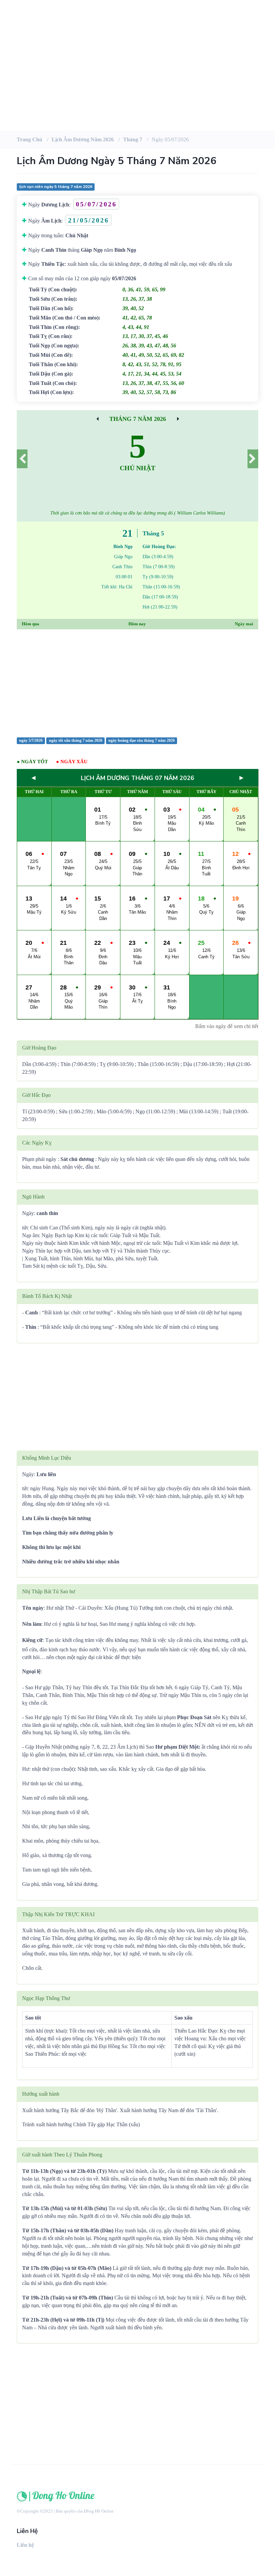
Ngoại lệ (31, 1671)
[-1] (22, 459)
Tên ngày (33, 1608)
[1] (253, 459)
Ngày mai (244, 624)
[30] (178, 419)
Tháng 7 (133, 139)
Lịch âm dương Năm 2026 (83, 139)
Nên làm (32, 1624)
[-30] (97, 419)
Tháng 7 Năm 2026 (138, 419)
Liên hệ (25, 2545)
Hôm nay (137, 624)
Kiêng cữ (32, 1640)
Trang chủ (30, 139)
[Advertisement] (137, 77)
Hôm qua (31, 624)
